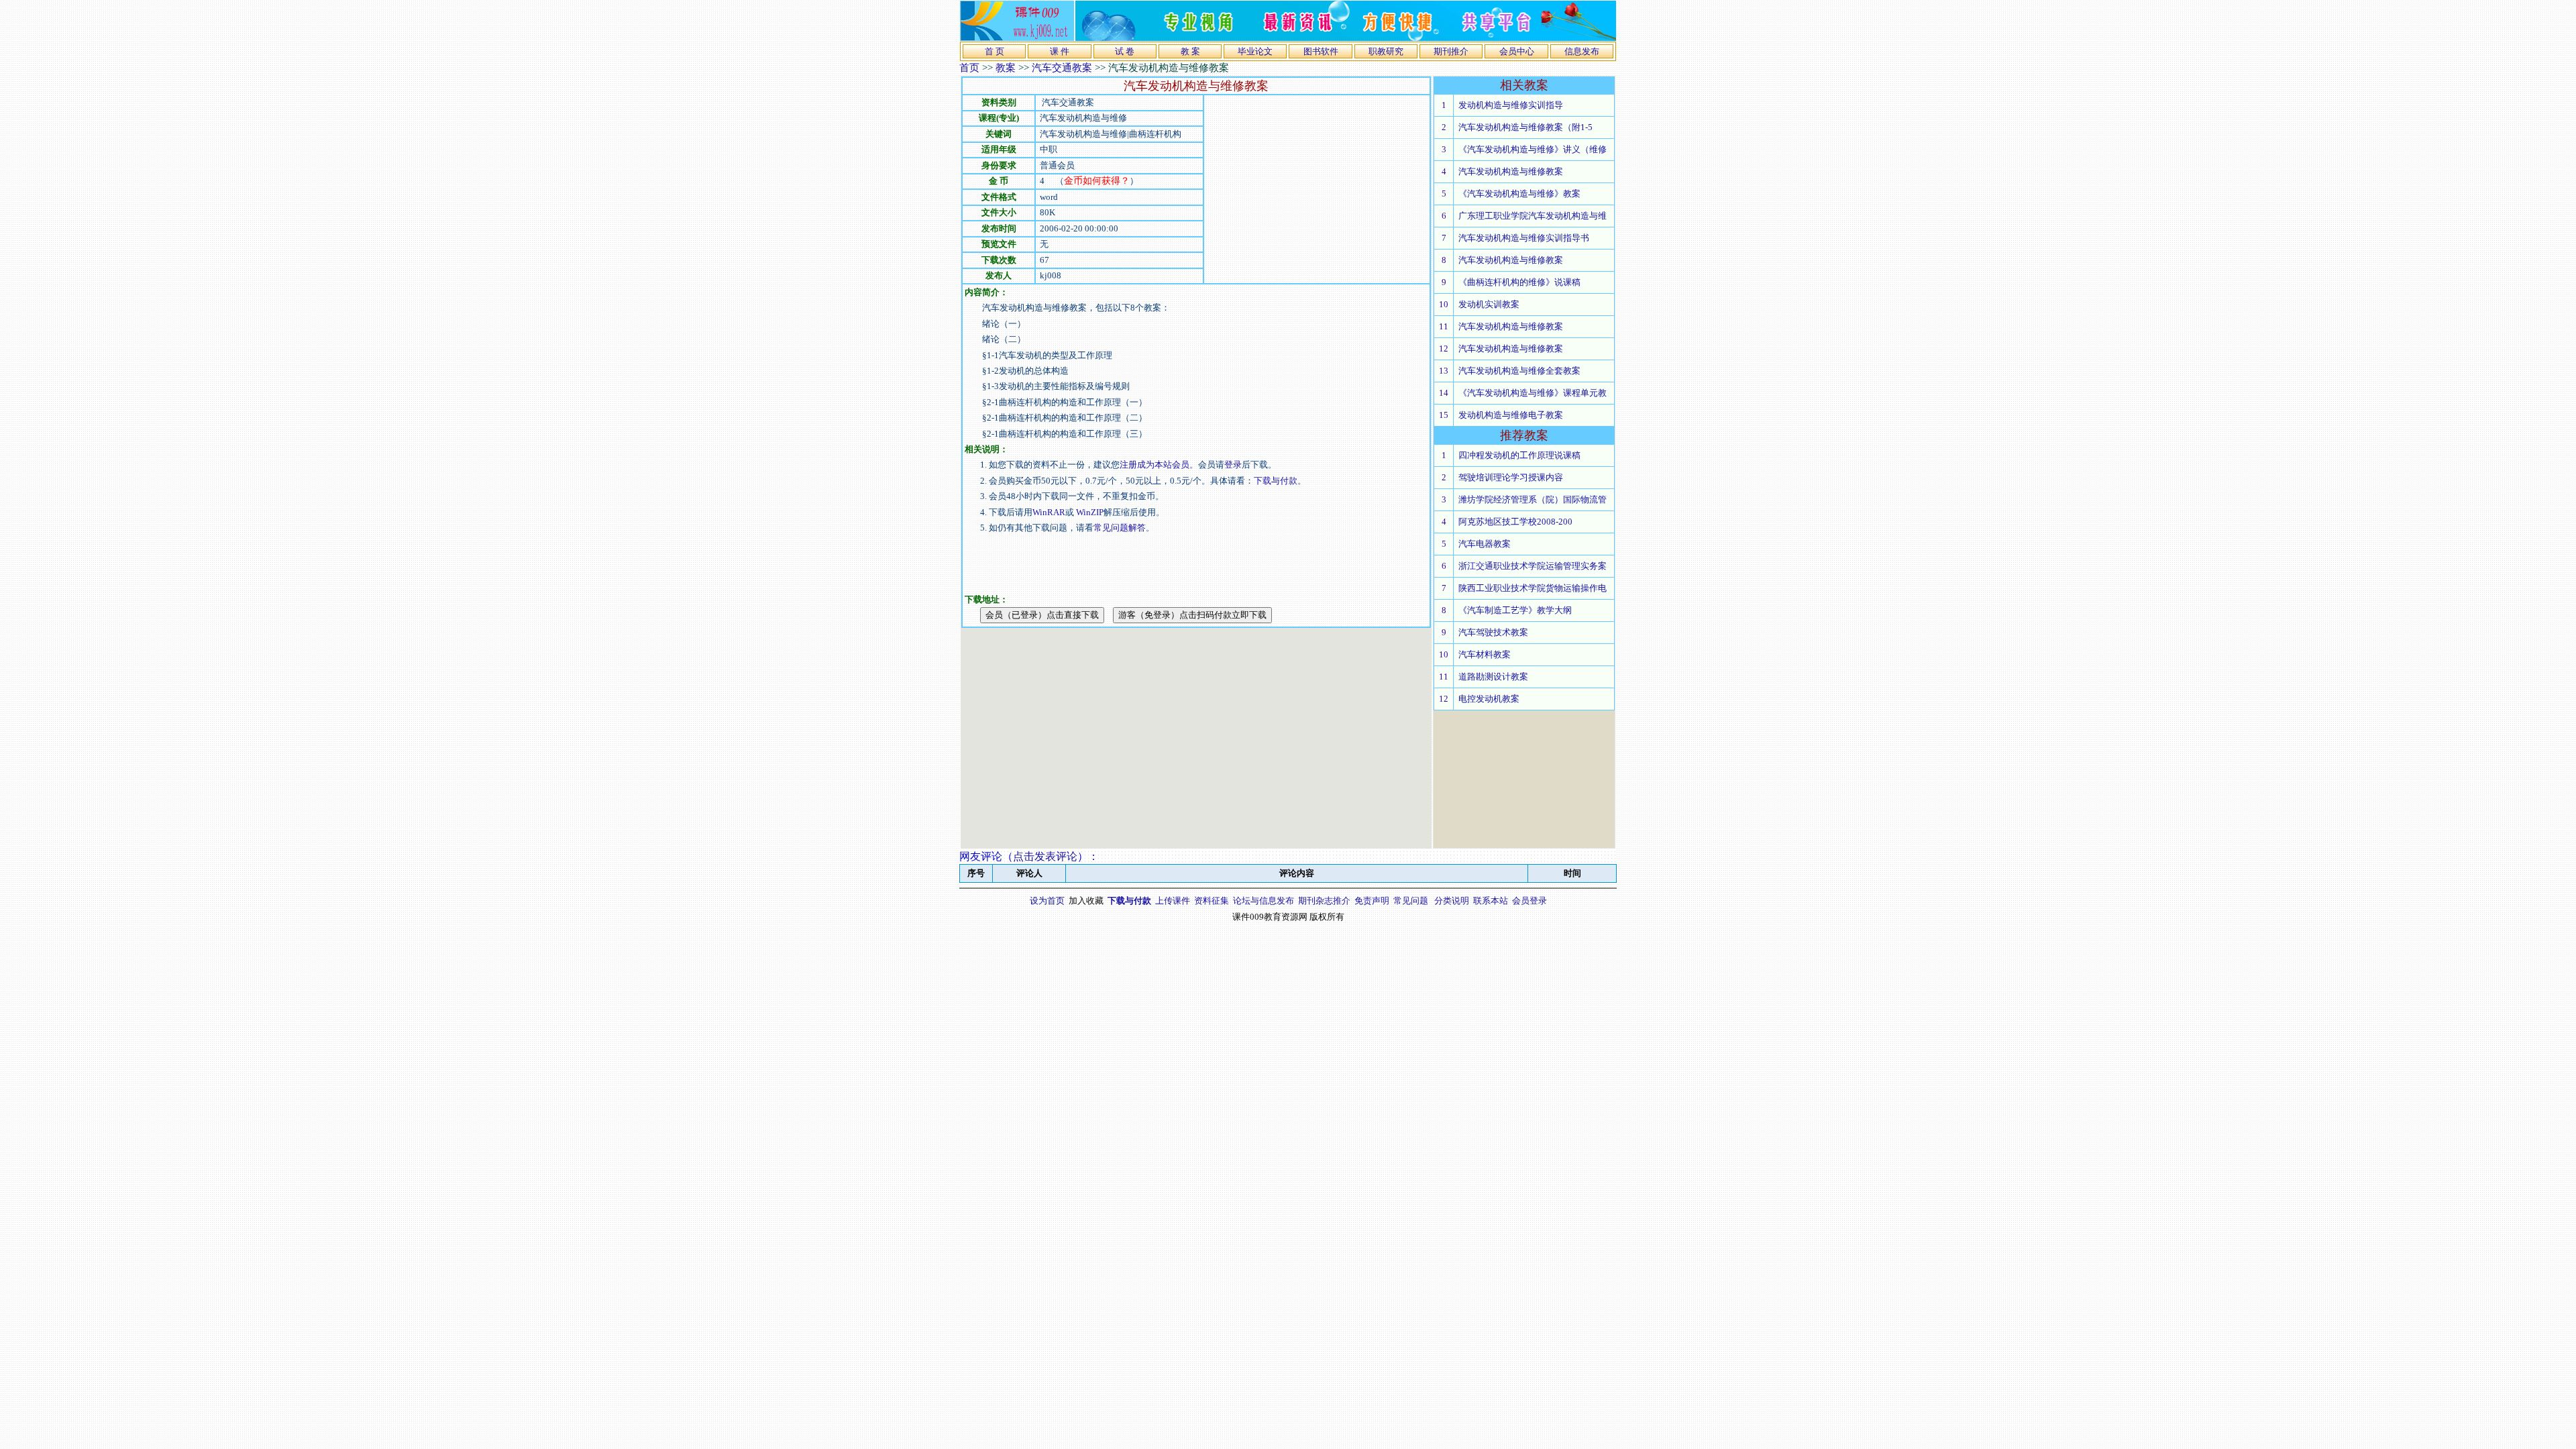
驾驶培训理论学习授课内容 (1511, 477)
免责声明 (1372, 901)
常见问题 (1411, 901)
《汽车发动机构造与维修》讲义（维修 (1533, 149)
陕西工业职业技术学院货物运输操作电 (1533, 588)
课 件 (1060, 51)
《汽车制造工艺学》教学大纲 (1515, 610)
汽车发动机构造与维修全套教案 (1519, 371)
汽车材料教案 (1485, 654)
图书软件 (1321, 51)
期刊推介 (1451, 51)
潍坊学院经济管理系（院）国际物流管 (1533, 499)
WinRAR (1049, 512)
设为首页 (1047, 901)
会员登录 (1529, 901)
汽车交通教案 (1062, 68)
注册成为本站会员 (1155, 465)
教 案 (1190, 51)
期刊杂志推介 (1324, 901)
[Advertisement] (1317, 189)
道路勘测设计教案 (1493, 677)
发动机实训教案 (1489, 304)
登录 (1233, 465)
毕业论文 (1255, 51)
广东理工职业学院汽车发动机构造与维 (1533, 216)
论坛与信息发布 (1264, 901)
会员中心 (1517, 51)
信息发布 (1582, 51)
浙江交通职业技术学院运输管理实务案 (1533, 566)
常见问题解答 (1120, 528)
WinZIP (1089, 512)
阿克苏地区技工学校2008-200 (1515, 522)
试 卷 (1125, 51)
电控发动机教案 (1489, 699)
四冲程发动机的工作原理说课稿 (1519, 455)
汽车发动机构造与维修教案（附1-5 (1525, 127)
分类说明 (1452, 901)
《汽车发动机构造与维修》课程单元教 (1533, 393)
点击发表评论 (1045, 856)
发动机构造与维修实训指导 (1511, 105)
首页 (969, 68)
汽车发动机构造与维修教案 (1511, 171)
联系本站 (1491, 901)
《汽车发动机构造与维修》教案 (1519, 194)
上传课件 (1173, 901)
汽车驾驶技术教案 (1493, 632)
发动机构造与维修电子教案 (1511, 415)
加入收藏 (1086, 901)
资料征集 (1212, 901)
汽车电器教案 (1485, 544)
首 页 (995, 51)
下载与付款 (1276, 481)
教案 (1006, 68)
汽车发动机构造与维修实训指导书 (1524, 238)
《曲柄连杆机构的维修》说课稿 (1519, 282)
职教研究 (1386, 51)
